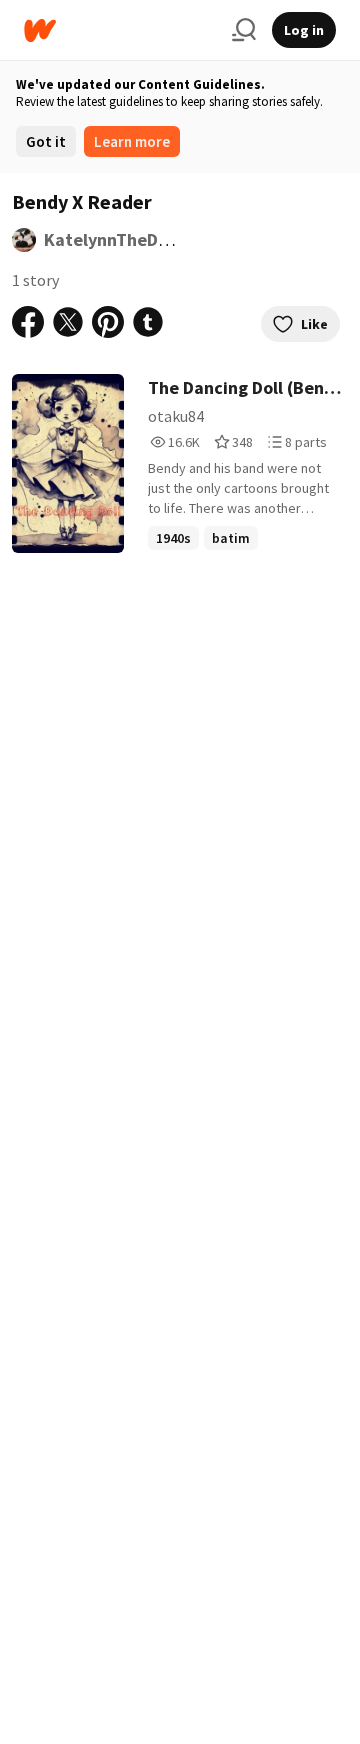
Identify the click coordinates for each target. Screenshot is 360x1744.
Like (314, 324)
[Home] (120, 30)
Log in (304, 30)
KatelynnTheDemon (123, 239)
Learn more (132, 141)
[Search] (244, 30)
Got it (46, 141)
